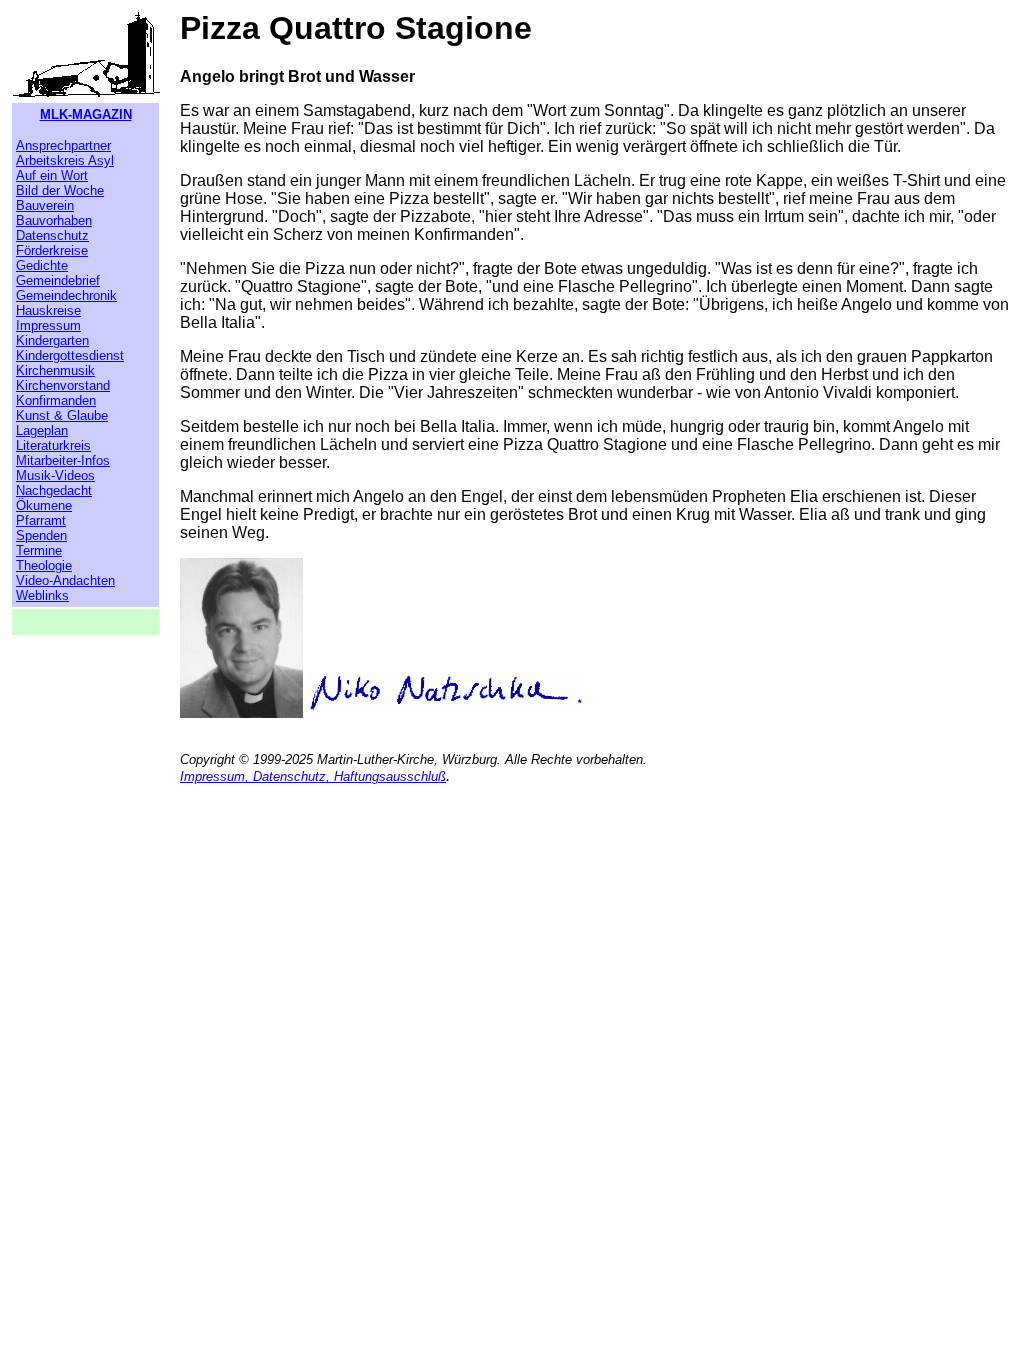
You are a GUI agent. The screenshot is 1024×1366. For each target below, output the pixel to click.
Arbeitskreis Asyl (65, 160)
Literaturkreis (53, 445)
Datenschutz (52, 235)
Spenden (41, 535)
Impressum (48, 325)
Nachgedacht (54, 490)
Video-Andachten (65, 580)
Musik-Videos (55, 475)
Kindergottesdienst (70, 355)
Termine (39, 550)
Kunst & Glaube (62, 415)
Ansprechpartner (63, 145)
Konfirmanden (56, 400)
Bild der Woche (60, 190)
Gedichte (42, 265)
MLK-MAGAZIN (86, 114)
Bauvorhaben (54, 220)
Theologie (44, 565)
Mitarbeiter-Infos (63, 460)
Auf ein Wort (52, 175)
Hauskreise (48, 310)
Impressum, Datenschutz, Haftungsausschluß (313, 776)
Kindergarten (52, 340)
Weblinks (42, 595)
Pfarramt (41, 520)
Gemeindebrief (58, 280)
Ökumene (44, 505)
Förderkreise (52, 250)
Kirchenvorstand (63, 385)
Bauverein (45, 205)
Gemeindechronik (66, 295)
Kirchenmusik (55, 370)
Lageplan (42, 430)
